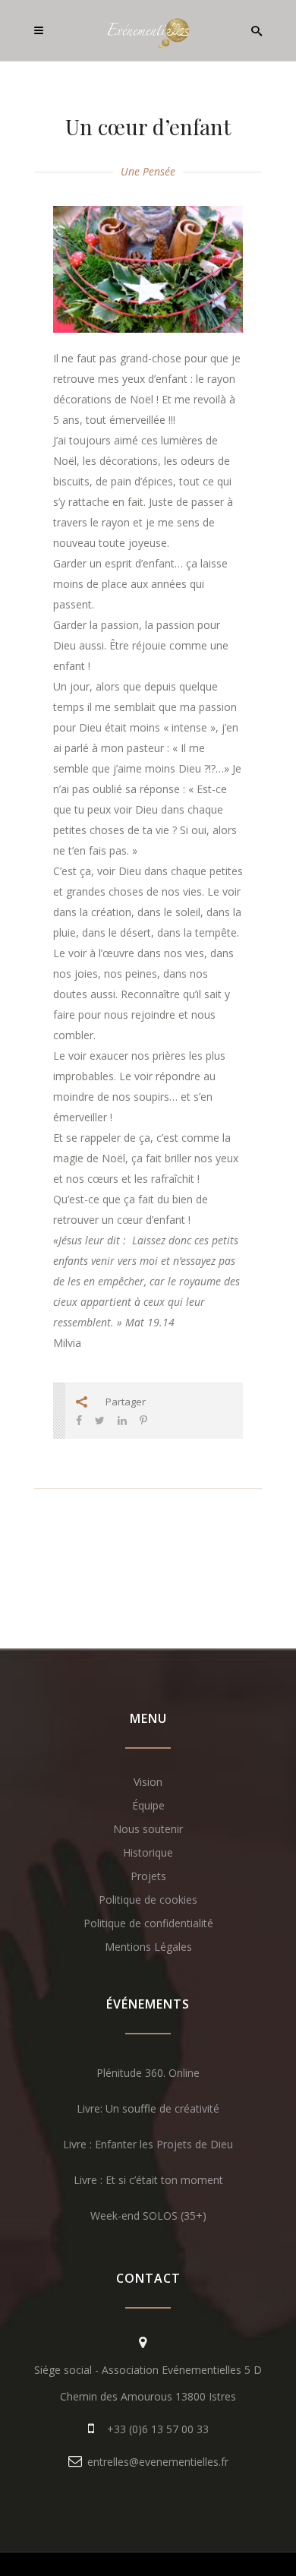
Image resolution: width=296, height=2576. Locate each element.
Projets (148, 1876)
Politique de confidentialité (148, 1923)
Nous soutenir (148, 1829)
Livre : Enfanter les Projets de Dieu (148, 2144)
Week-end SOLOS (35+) (148, 2216)
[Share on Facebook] (79, 1420)
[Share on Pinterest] (143, 1420)
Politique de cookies (148, 1900)
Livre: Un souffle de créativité (148, 2108)
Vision (148, 1782)
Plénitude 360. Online (148, 2073)
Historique (148, 1852)
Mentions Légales (148, 1947)
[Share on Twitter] (100, 1420)
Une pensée (148, 171)
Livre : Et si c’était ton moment (148, 2180)
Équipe (148, 1805)
